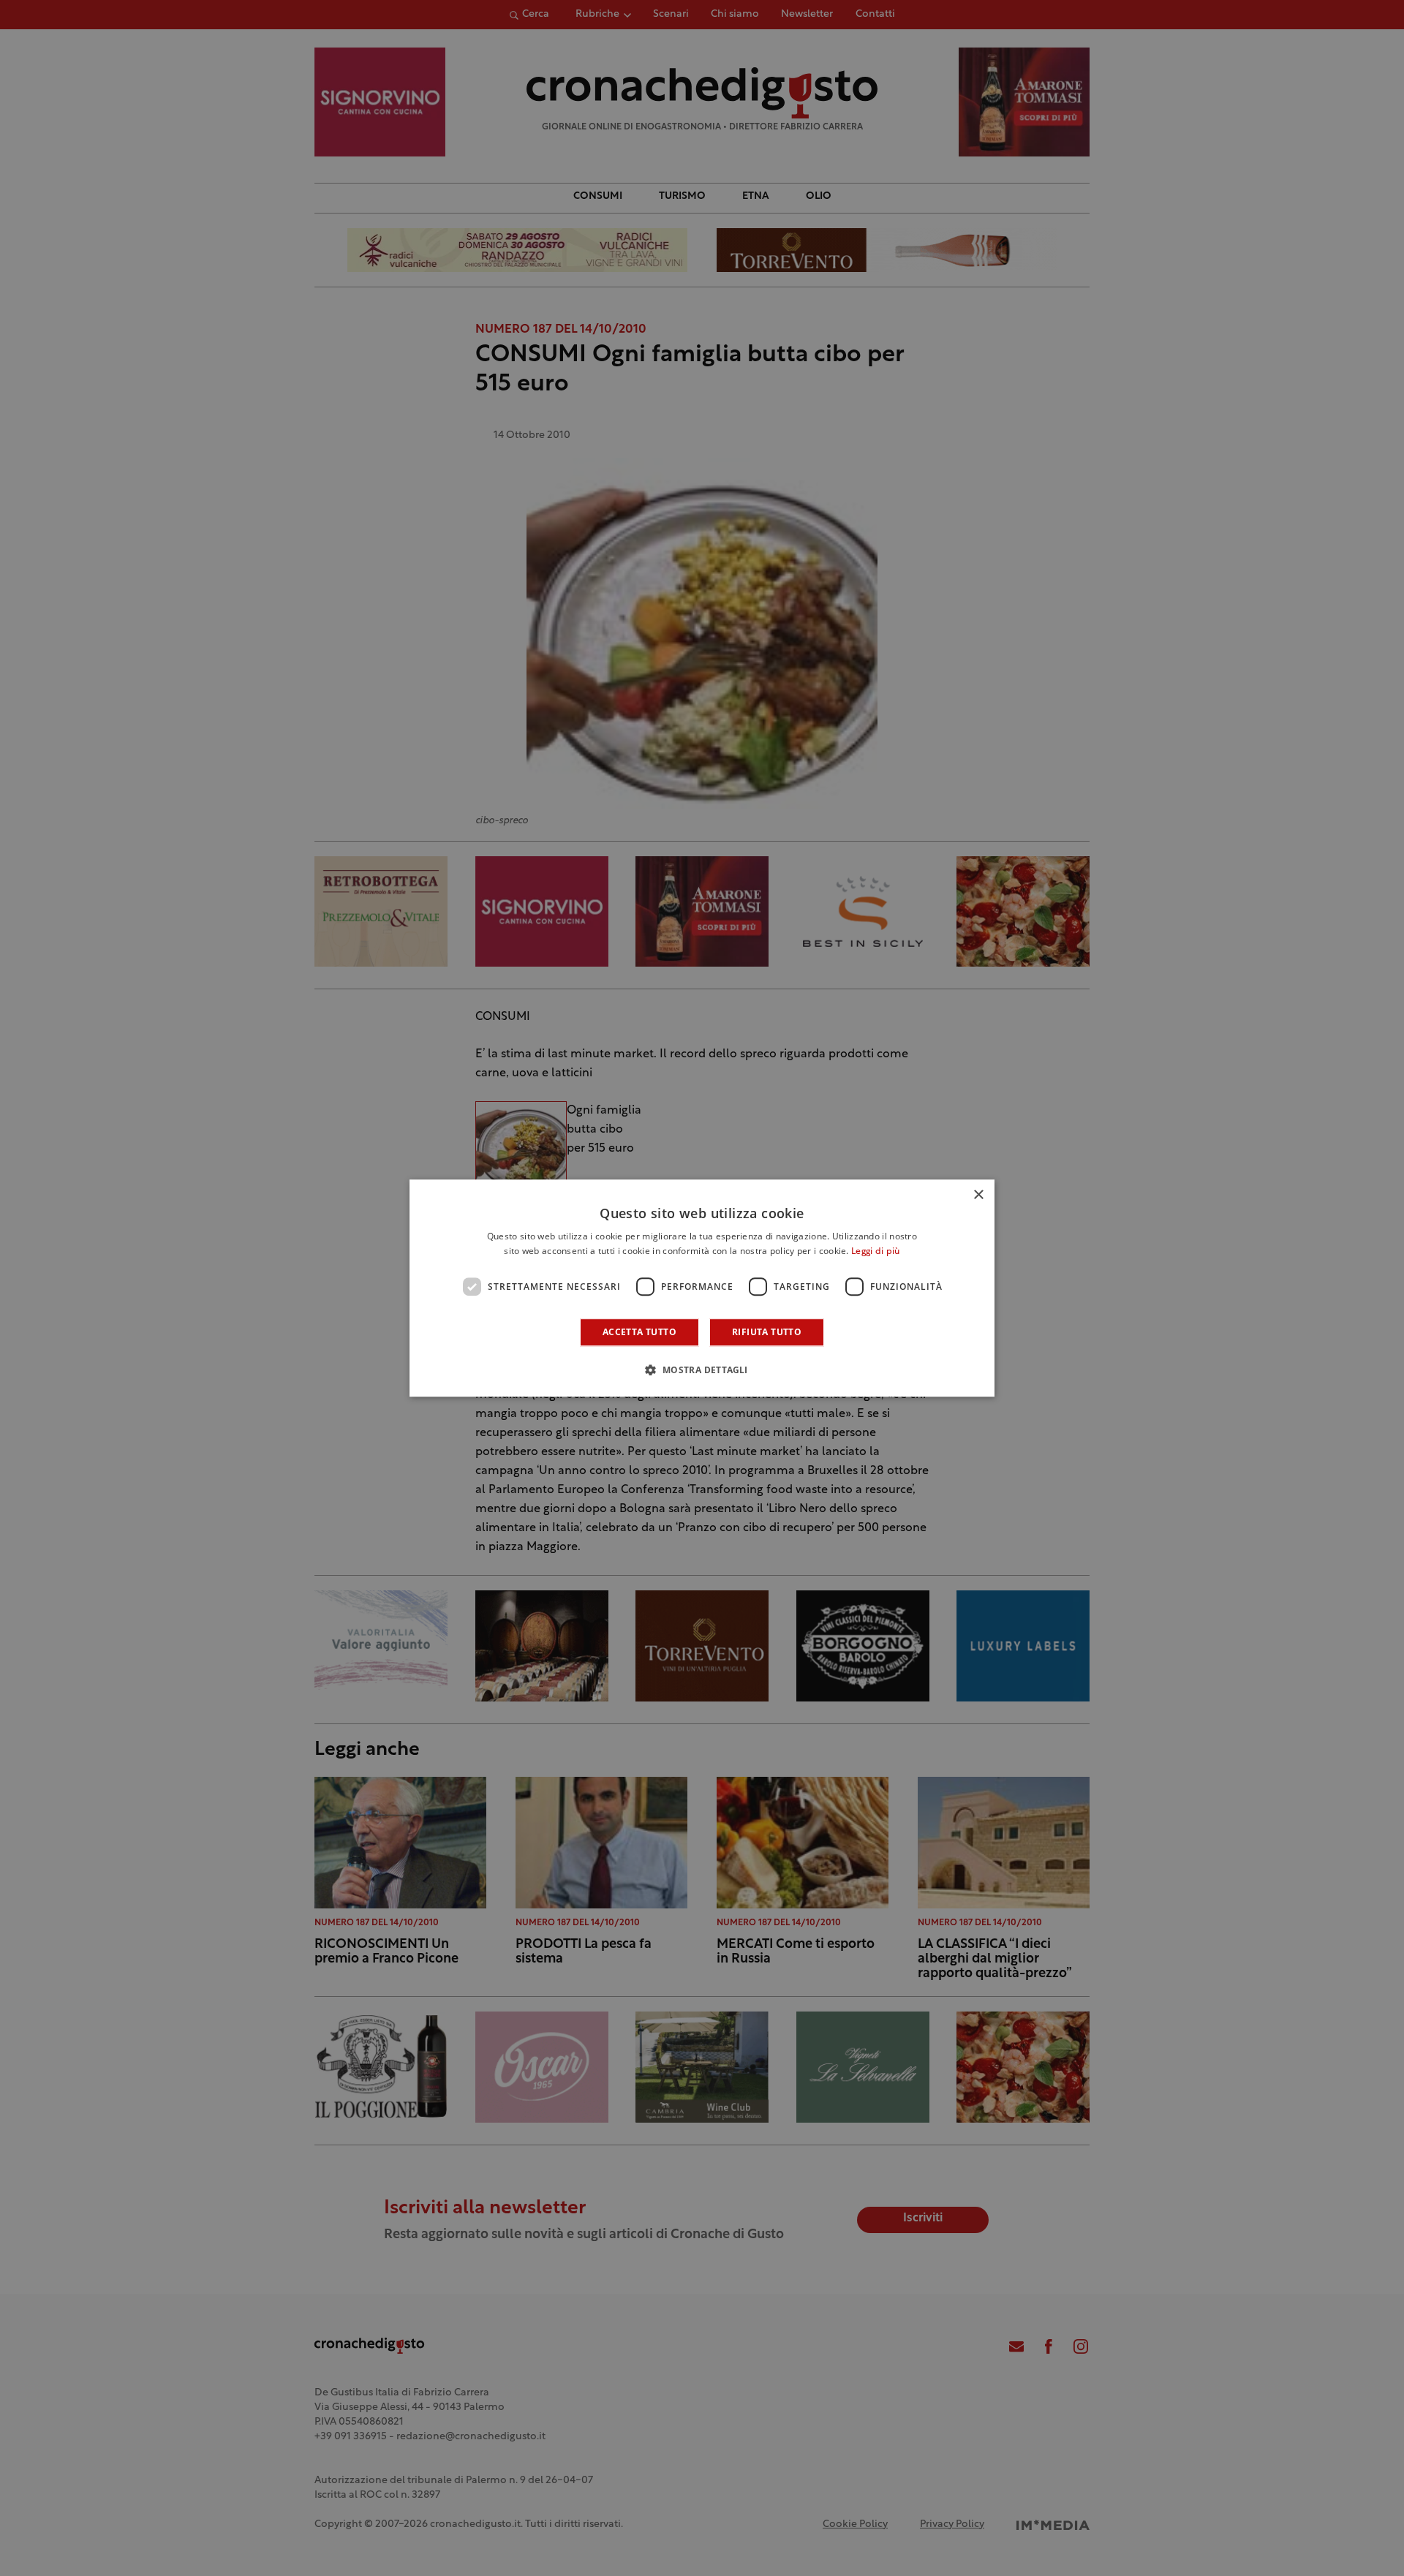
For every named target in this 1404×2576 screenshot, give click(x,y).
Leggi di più (876, 1252)
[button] (702, 1370)
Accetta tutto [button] (639, 1332)
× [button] (978, 1195)
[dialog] (702, 1288)
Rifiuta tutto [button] (767, 1332)
